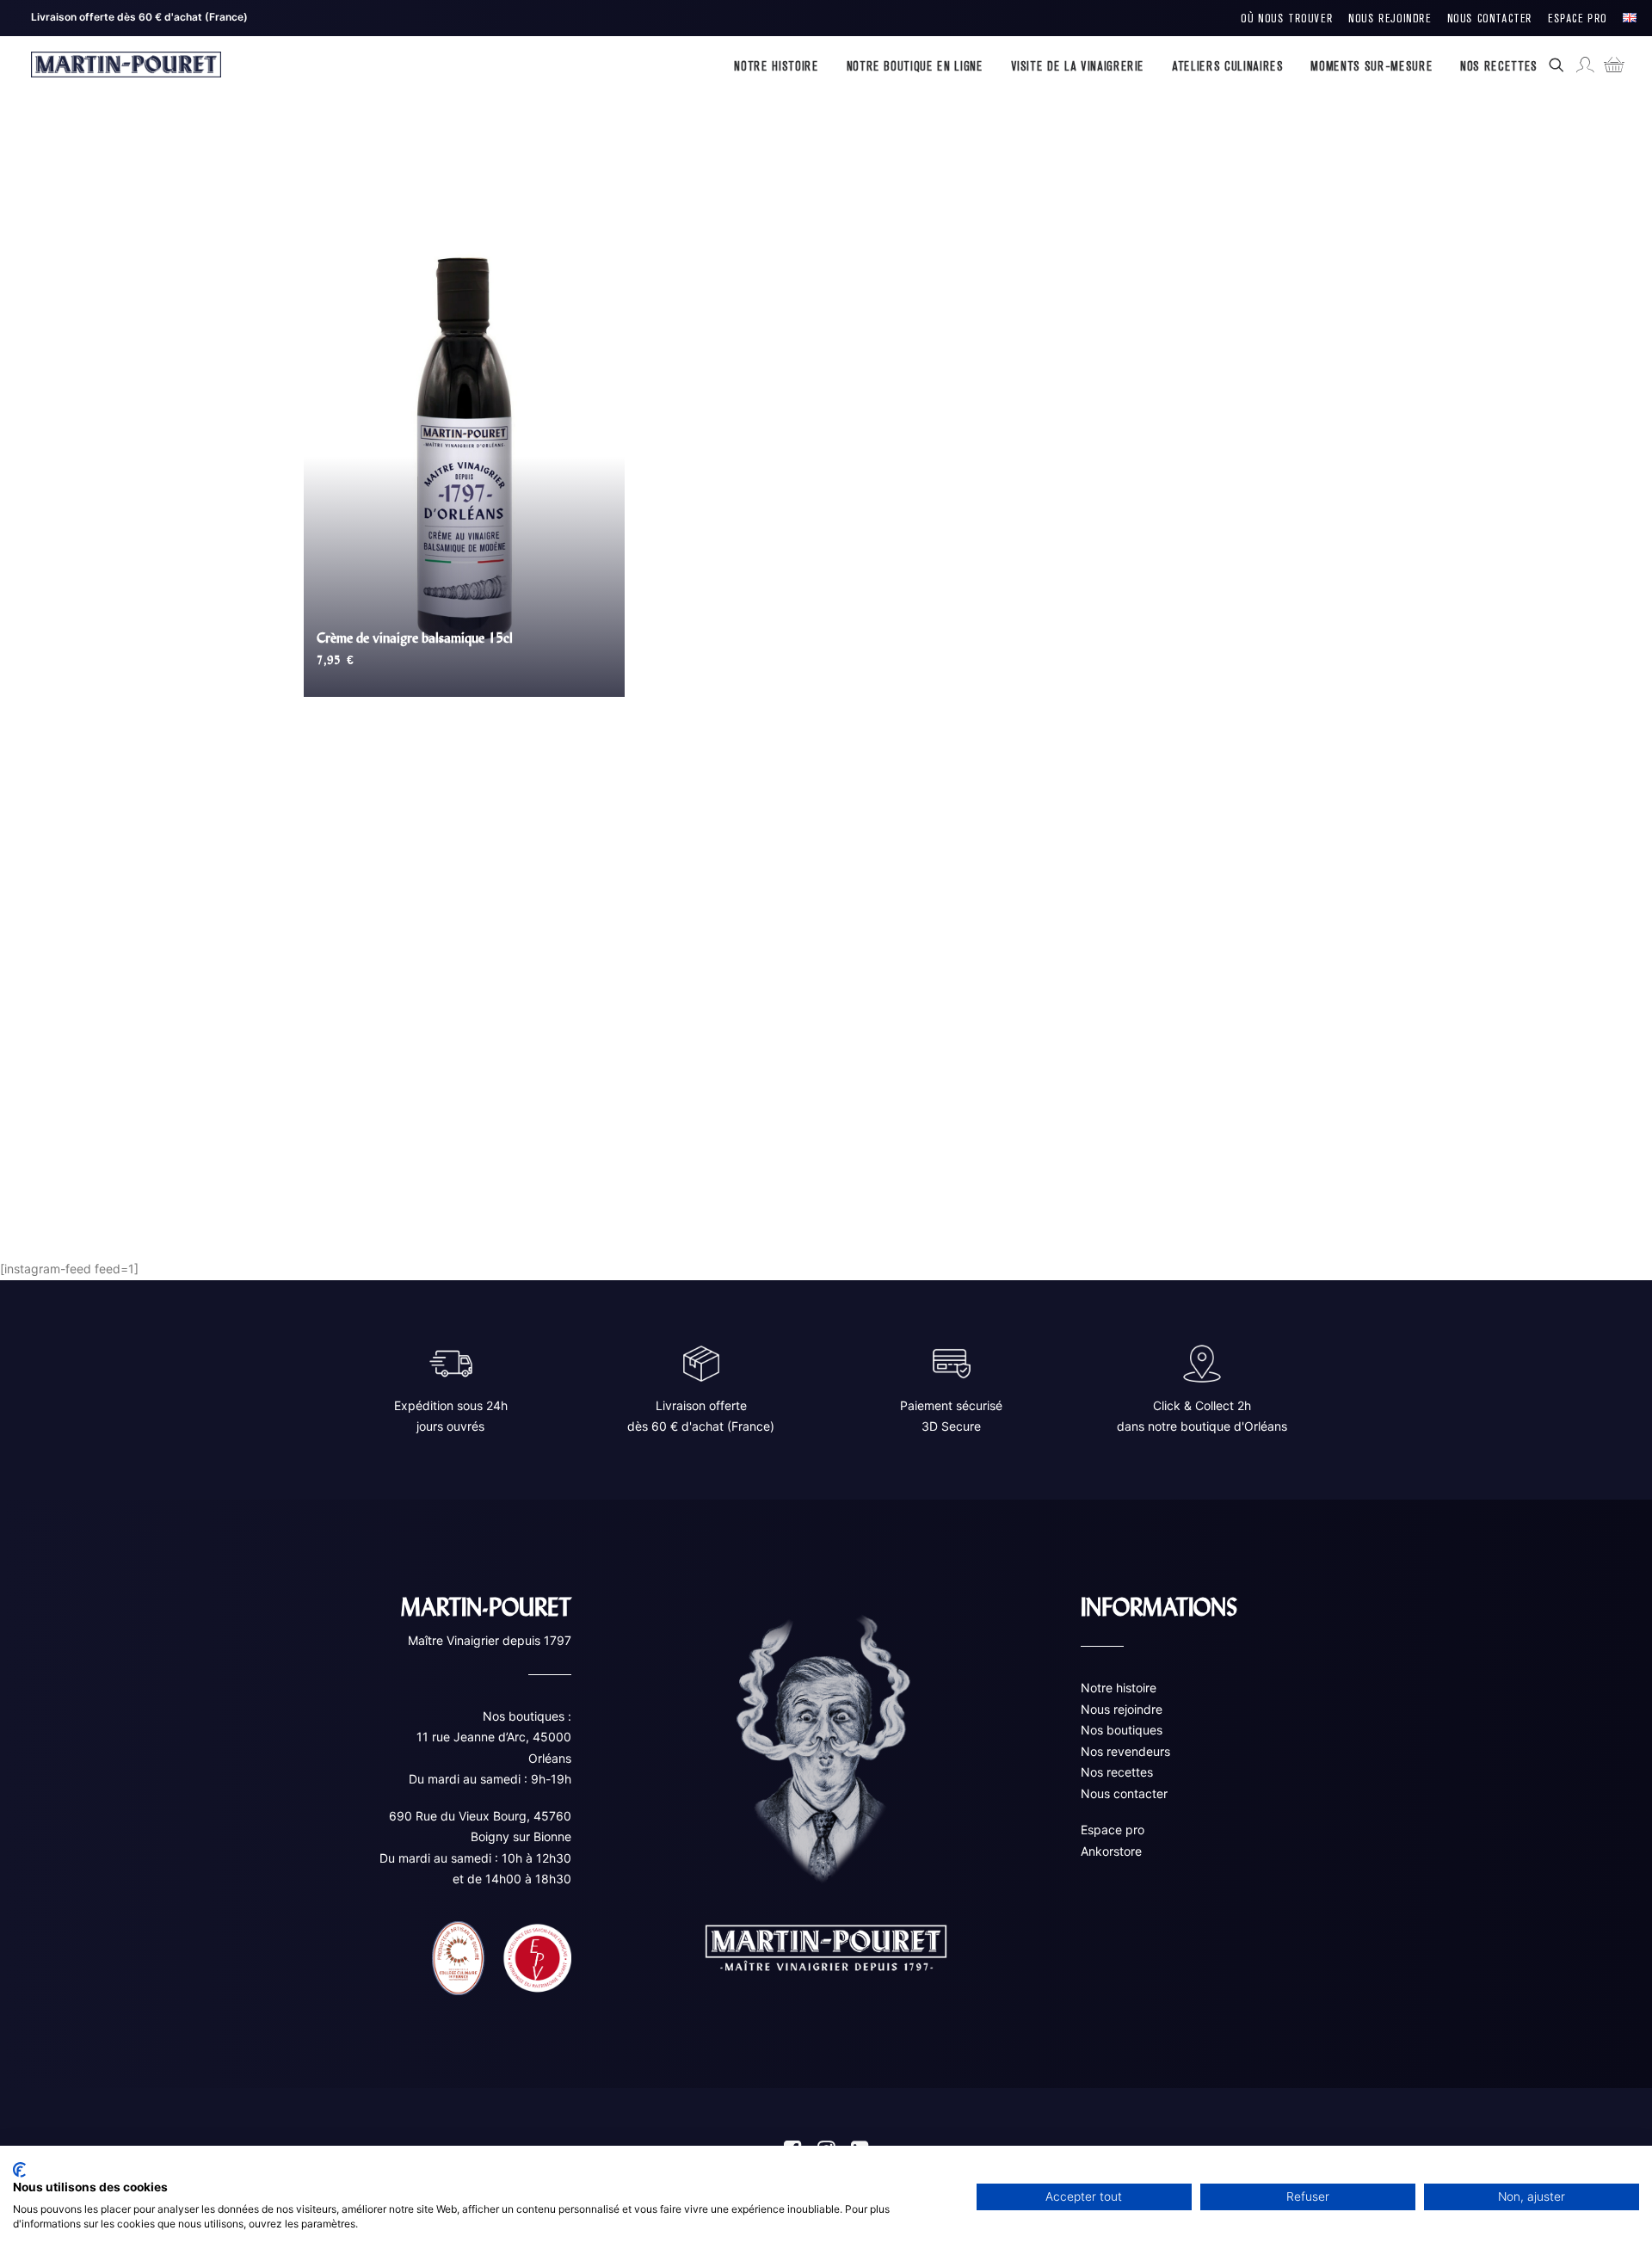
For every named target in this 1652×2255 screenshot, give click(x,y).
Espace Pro (1578, 18)
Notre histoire (776, 65)
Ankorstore (1111, 1850)
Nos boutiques (1122, 1730)
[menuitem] (1287, 18)
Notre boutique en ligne (915, 65)
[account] (1584, 65)
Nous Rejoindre (1390, 18)
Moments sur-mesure (1372, 65)
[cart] (1609, 65)
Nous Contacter (1490, 18)
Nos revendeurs (1125, 1750)
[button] (1560, 65)
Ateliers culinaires (1227, 65)
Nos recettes (1117, 1772)
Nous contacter (1124, 1793)
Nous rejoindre (1122, 1708)
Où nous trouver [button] (1287, 18)
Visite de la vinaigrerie (1078, 65)
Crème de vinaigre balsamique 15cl (415, 638)
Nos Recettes (1499, 65)
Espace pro (1113, 1830)
